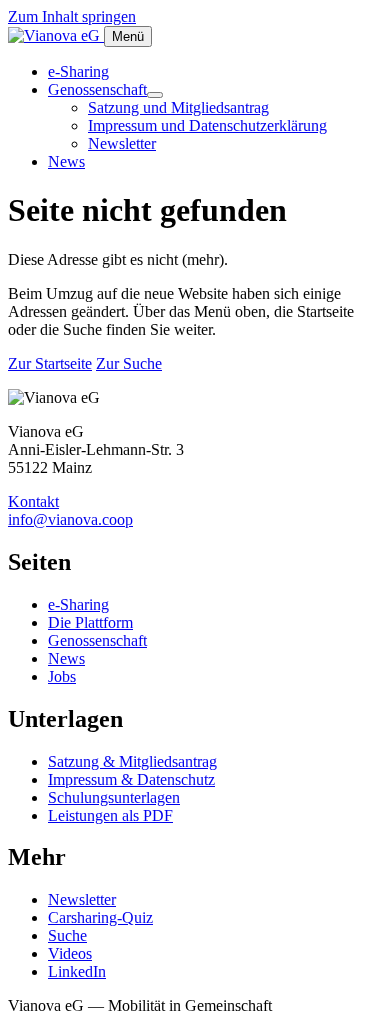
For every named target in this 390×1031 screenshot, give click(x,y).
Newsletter (122, 143)
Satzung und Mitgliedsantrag (178, 107)
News (66, 161)
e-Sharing (78, 71)
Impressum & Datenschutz (131, 779)
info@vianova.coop (70, 519)
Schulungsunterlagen (114, 797)
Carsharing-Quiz (100, 917)
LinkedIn (77, 971)
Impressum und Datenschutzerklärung (207, 125)
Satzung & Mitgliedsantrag (132, 761)
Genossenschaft (97, 89)
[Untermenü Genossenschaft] (155, 95)
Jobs (62, 676)
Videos (70, 953)
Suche (67, 935)
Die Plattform (90, 622)
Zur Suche (129, 363)
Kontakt (33, 501)
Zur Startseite (50, 363)
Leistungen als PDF (110, 815)
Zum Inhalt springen (72, 16)
